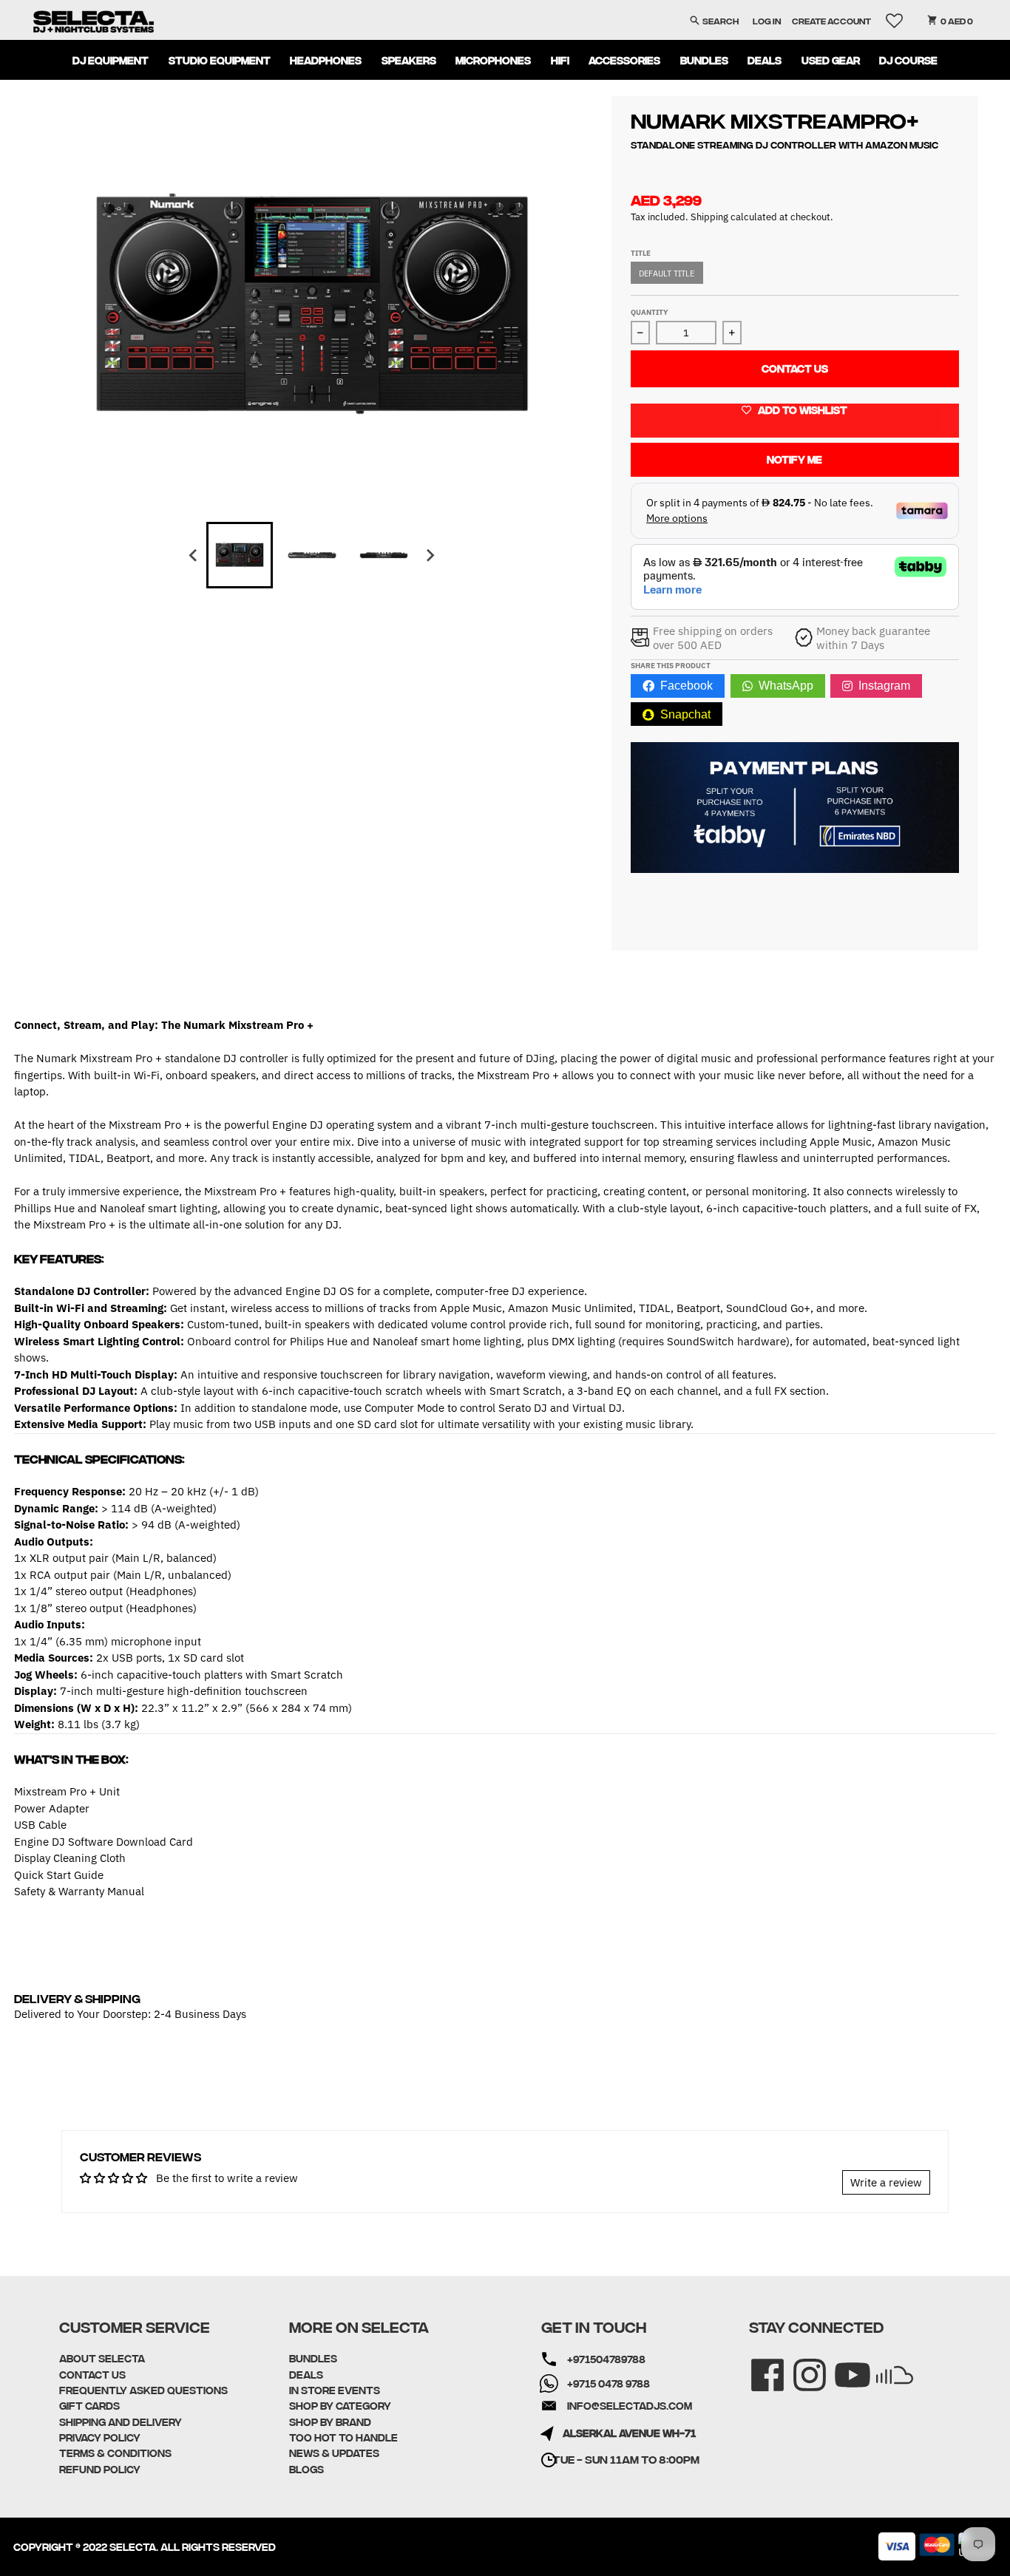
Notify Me (794, 459)
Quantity (649, 312)
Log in (767, 20)
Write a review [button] (886, 2182)
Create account (831, 20)
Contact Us (795, 368)
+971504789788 (606, 2359)
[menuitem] (111, 60)
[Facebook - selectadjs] (757, 2365)
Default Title (667, 273)
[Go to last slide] (194, 555)
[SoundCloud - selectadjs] (885, 2365)
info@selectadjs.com (630, 2405)
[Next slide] (430, 555)
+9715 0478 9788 (609, 2383)
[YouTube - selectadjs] (843, 2365)
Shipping (709, 217)
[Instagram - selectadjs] (800, 2365)
